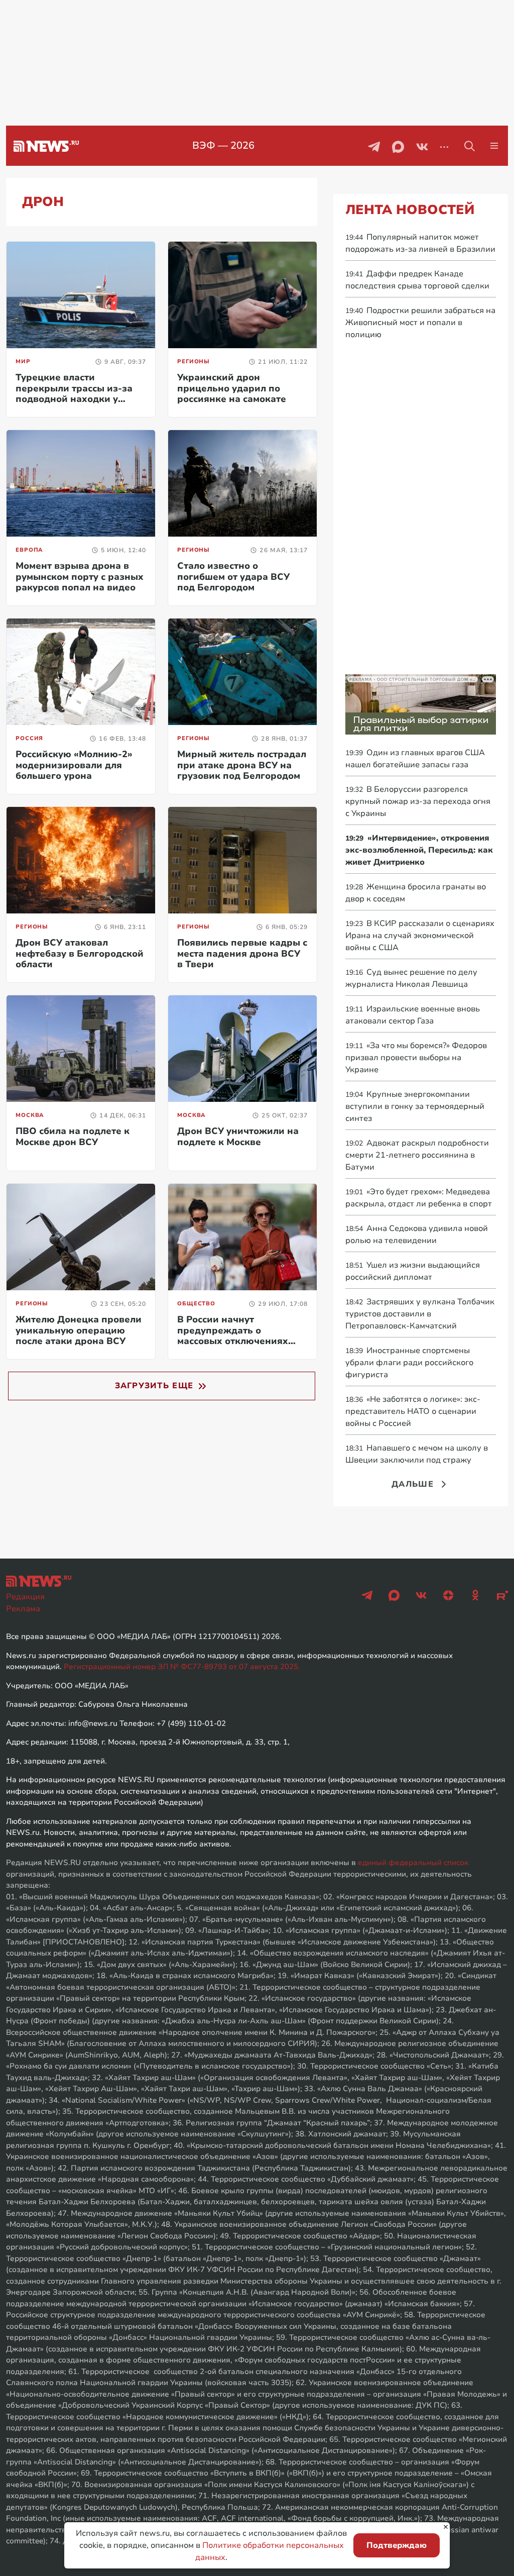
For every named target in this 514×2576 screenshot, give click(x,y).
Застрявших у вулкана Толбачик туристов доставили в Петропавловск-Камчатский (420, 1314)
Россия (29, 738)
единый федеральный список (413, 1863)
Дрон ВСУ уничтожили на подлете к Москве (238, 1137)
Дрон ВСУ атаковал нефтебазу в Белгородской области (80, 953)
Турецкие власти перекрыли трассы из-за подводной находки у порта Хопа (74, 394)
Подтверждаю (397, 2545)
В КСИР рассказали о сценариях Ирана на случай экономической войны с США (420, 936)
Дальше (413, 1484)
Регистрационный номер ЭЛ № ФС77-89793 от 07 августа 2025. (182, 1667)
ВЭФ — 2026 (223, 145)
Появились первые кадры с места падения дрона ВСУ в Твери (242, 953)
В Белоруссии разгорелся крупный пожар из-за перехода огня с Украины (418, 801)
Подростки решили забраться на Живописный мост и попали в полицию (420, 323)
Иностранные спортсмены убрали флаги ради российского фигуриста (409, 1363)
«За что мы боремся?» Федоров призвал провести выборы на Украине (416, 1058)
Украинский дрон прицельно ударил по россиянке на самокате (232, 388)
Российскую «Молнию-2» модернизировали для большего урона (74, 765)
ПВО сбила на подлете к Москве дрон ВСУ (73, 1137)
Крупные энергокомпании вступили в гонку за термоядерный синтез (415, 1106)
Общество (196, 1304)
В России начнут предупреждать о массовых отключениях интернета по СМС (233, 1336)
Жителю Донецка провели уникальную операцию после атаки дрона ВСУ (79, 1330)
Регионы (194, 362)
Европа (29, 550)
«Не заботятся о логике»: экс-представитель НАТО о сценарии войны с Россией (413, 1411)
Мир (23, 362)
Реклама (23, 1609)
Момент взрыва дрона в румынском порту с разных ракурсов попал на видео (80, 577)
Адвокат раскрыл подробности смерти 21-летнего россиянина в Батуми (417, 1155)
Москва (30, 1115)
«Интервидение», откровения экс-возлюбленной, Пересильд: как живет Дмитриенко (419, 850)
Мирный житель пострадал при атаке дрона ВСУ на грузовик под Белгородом (242, 765)
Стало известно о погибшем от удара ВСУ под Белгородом (233, 577)
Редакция (25, 1597)
